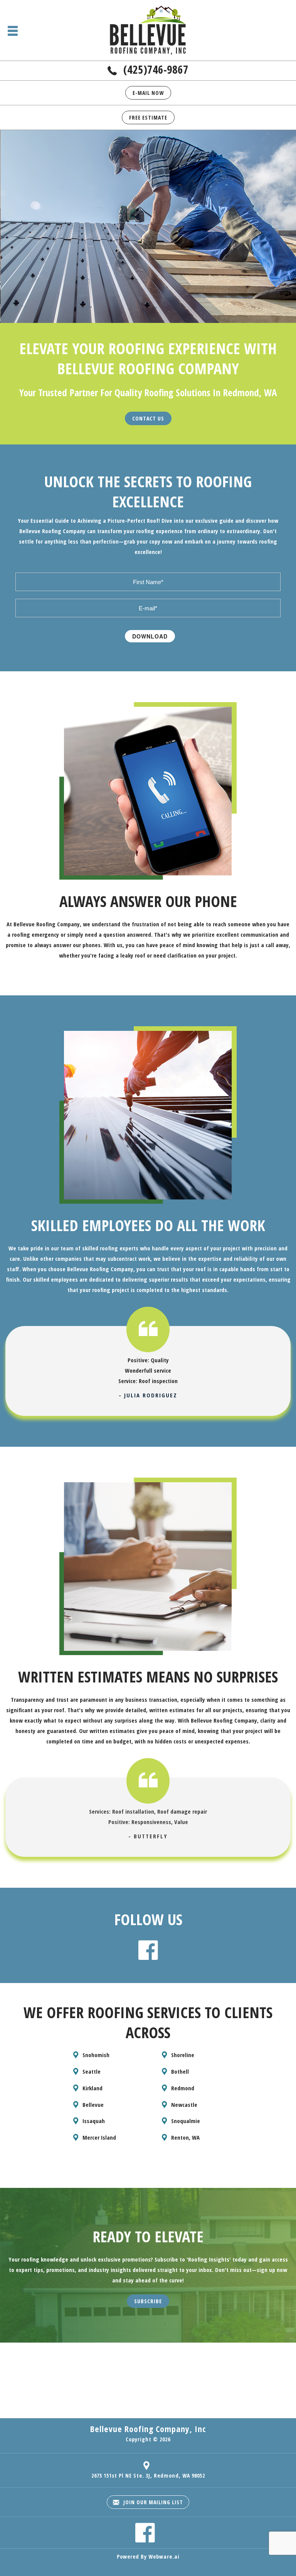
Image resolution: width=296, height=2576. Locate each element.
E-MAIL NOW (148, 93)
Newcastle (184, 2105)
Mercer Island (99, 2137)
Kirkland (92, 2088)
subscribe (148, 2301)
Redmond (183, 2088)
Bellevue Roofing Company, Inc (148, 2429)
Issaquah (94, 2121)
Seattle (92, 2071)
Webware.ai (164, 2557)
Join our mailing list (152, 2502)
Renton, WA (185, 2137)
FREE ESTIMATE (148, 117)
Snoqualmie (186, 2121)
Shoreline (183, 2055)
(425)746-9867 (156, 69)
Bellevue (93, 2105)
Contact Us (148, 418)
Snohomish (96, 2055)
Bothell (180, 2071)
